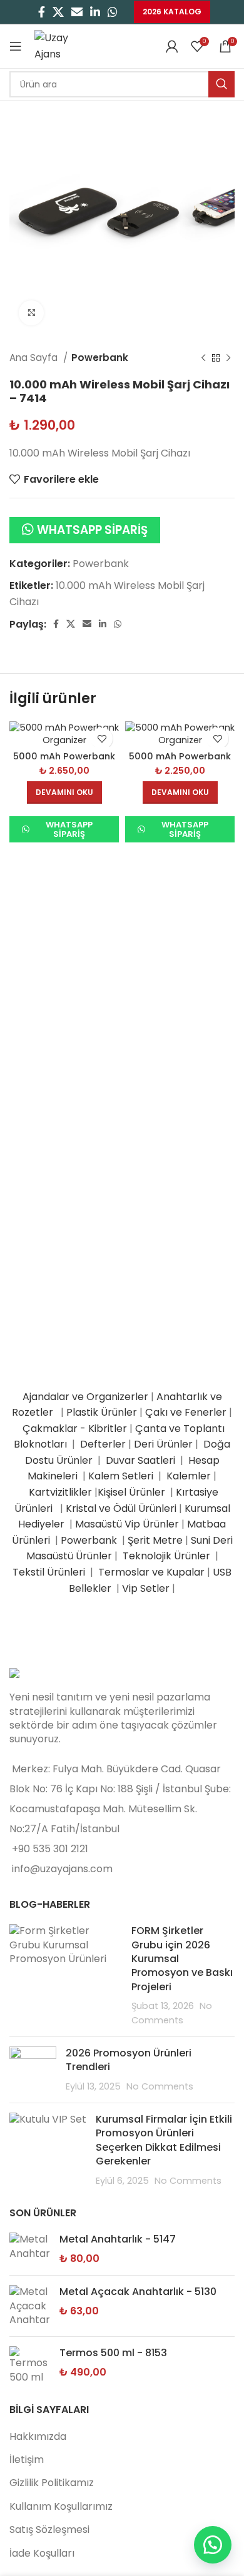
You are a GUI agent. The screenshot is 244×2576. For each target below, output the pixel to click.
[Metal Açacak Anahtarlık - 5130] (30, 2306)
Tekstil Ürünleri (50, 1572)
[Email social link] (77, 12)
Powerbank (100, 358)
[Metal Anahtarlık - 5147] (30, 2249)
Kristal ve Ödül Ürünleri (121, 1508)
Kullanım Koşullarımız (61, 2506)
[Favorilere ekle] (102, 738)
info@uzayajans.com (62, 1869)
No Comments (160, 2086)
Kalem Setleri (121, 1476)
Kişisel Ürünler (133, 1492)
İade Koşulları (42, 2553)
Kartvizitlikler (60, 1492)
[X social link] (58, 12)
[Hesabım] (172, 46)
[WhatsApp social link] (113, 12)
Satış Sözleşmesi (49, 2529)
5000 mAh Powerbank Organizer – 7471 (64, 762)
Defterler (103, 1444)
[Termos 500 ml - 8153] (30, 2365)
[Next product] (228, 358)
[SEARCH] (221, 84)
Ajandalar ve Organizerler (85, 1397)
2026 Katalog (172, 12)
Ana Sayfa (35, 358)
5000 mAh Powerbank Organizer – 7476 (180, 762)
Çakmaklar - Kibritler (75, 1429)
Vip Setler (146, 1588)
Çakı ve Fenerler (186, 1412)
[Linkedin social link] (95, 12)
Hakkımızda (38, 2436)
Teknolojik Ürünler (168, 1556)
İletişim (27, 2460)
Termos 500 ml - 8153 (113, 2353)
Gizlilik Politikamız (52, 2483)
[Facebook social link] (42, 12)
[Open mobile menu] (16, 46)
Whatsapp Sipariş (92, 530)
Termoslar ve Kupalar (151, 1572)
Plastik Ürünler (102, 1412)
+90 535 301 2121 (50, 1849)
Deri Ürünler (163, 1444)
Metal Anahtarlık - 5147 (118, 2239)
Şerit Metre (155, 1540)
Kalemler (189, 1476)
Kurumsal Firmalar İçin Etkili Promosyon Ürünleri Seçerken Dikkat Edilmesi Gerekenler (164, 2140)
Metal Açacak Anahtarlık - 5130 (138, 2292)
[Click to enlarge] (31, 313)
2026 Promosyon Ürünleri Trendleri (129, 2060)
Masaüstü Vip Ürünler (127, 1524)
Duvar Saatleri (143, 1460)
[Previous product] (203, 358)
